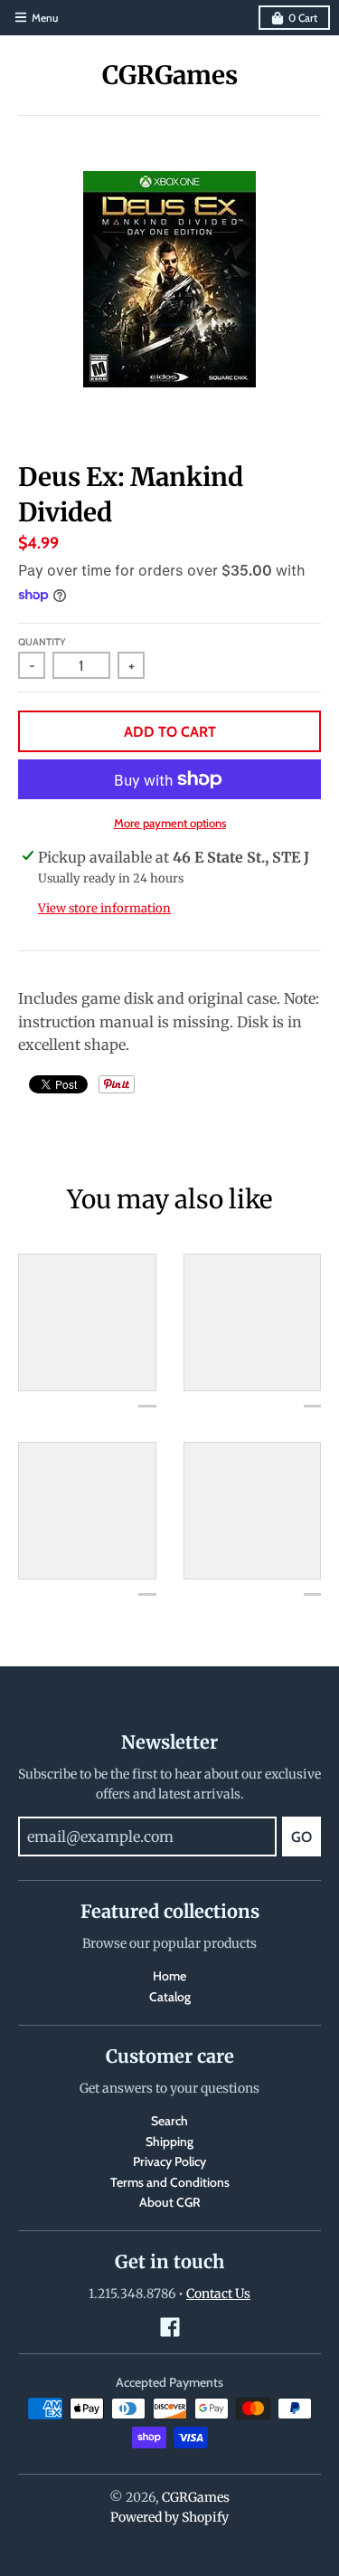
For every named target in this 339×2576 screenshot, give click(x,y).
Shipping (169, 2142)
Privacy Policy (169, 2161)
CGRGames (170, 75)
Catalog (170, 1997)
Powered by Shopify (169, 2517)
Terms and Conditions (170, 2182)
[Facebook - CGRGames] (170, 2327)
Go (301, 1837)
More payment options (170, 823)
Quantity (42, 642)
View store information (104, 908)
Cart (303, 18)
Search (169, 2121)
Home (169, 1976)
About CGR (170, 2202)
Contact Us (218, 2294)
